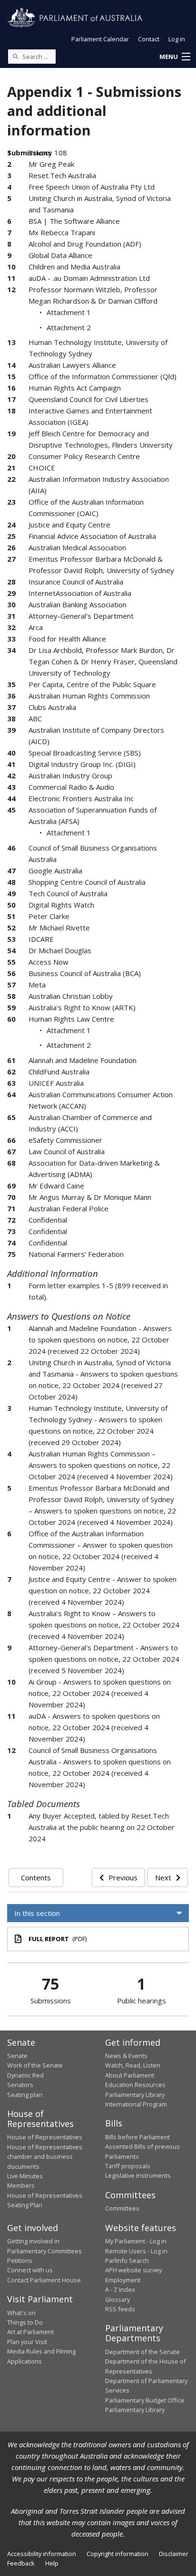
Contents (36, 1877)
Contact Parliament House (44, 2280)
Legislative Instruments (138, 2175)
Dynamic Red (25, 2075)
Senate (17, 2056)
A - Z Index (120, 2289)
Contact (149, 39)
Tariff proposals (128, 2166)
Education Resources (135, 2085)
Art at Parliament (30, 2332)
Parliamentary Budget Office (145, 2400)
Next (163, 1877)
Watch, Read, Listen (133, 2065)
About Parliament (130, 2075)
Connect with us (30, 2270)
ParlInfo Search (127, 2260)
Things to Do (25, 2322)
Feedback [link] (21, 2563)
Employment (123, 2280)
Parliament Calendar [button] (100, 39)
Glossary (118, 2299)
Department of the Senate (142, 2352)
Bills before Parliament (137, 2137)
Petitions (20, 2260)
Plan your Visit (27, 2342)
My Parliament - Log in (136, 2241)
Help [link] (52, 2563)
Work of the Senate (35, 2065)
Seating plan (25, 2095)
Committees (122, 2208)
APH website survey (133, 2270)
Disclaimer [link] (174, 2554)
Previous (123, 1877)
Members (21, 2185)
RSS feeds (120, 2309)
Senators (20, 2085)
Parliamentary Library (135, 2095)
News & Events (126, 2056)
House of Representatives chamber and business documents (45, 2157)
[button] (175, 57)
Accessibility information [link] (42, 2554)
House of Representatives (45, 2137)
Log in (177, 39)
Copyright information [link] (118, 2554)
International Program (136, 2104)
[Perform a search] (15, 56)
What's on (21, 2313)
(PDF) (58, 1939)
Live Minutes (25, 2176)
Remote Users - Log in (136, 2251)
